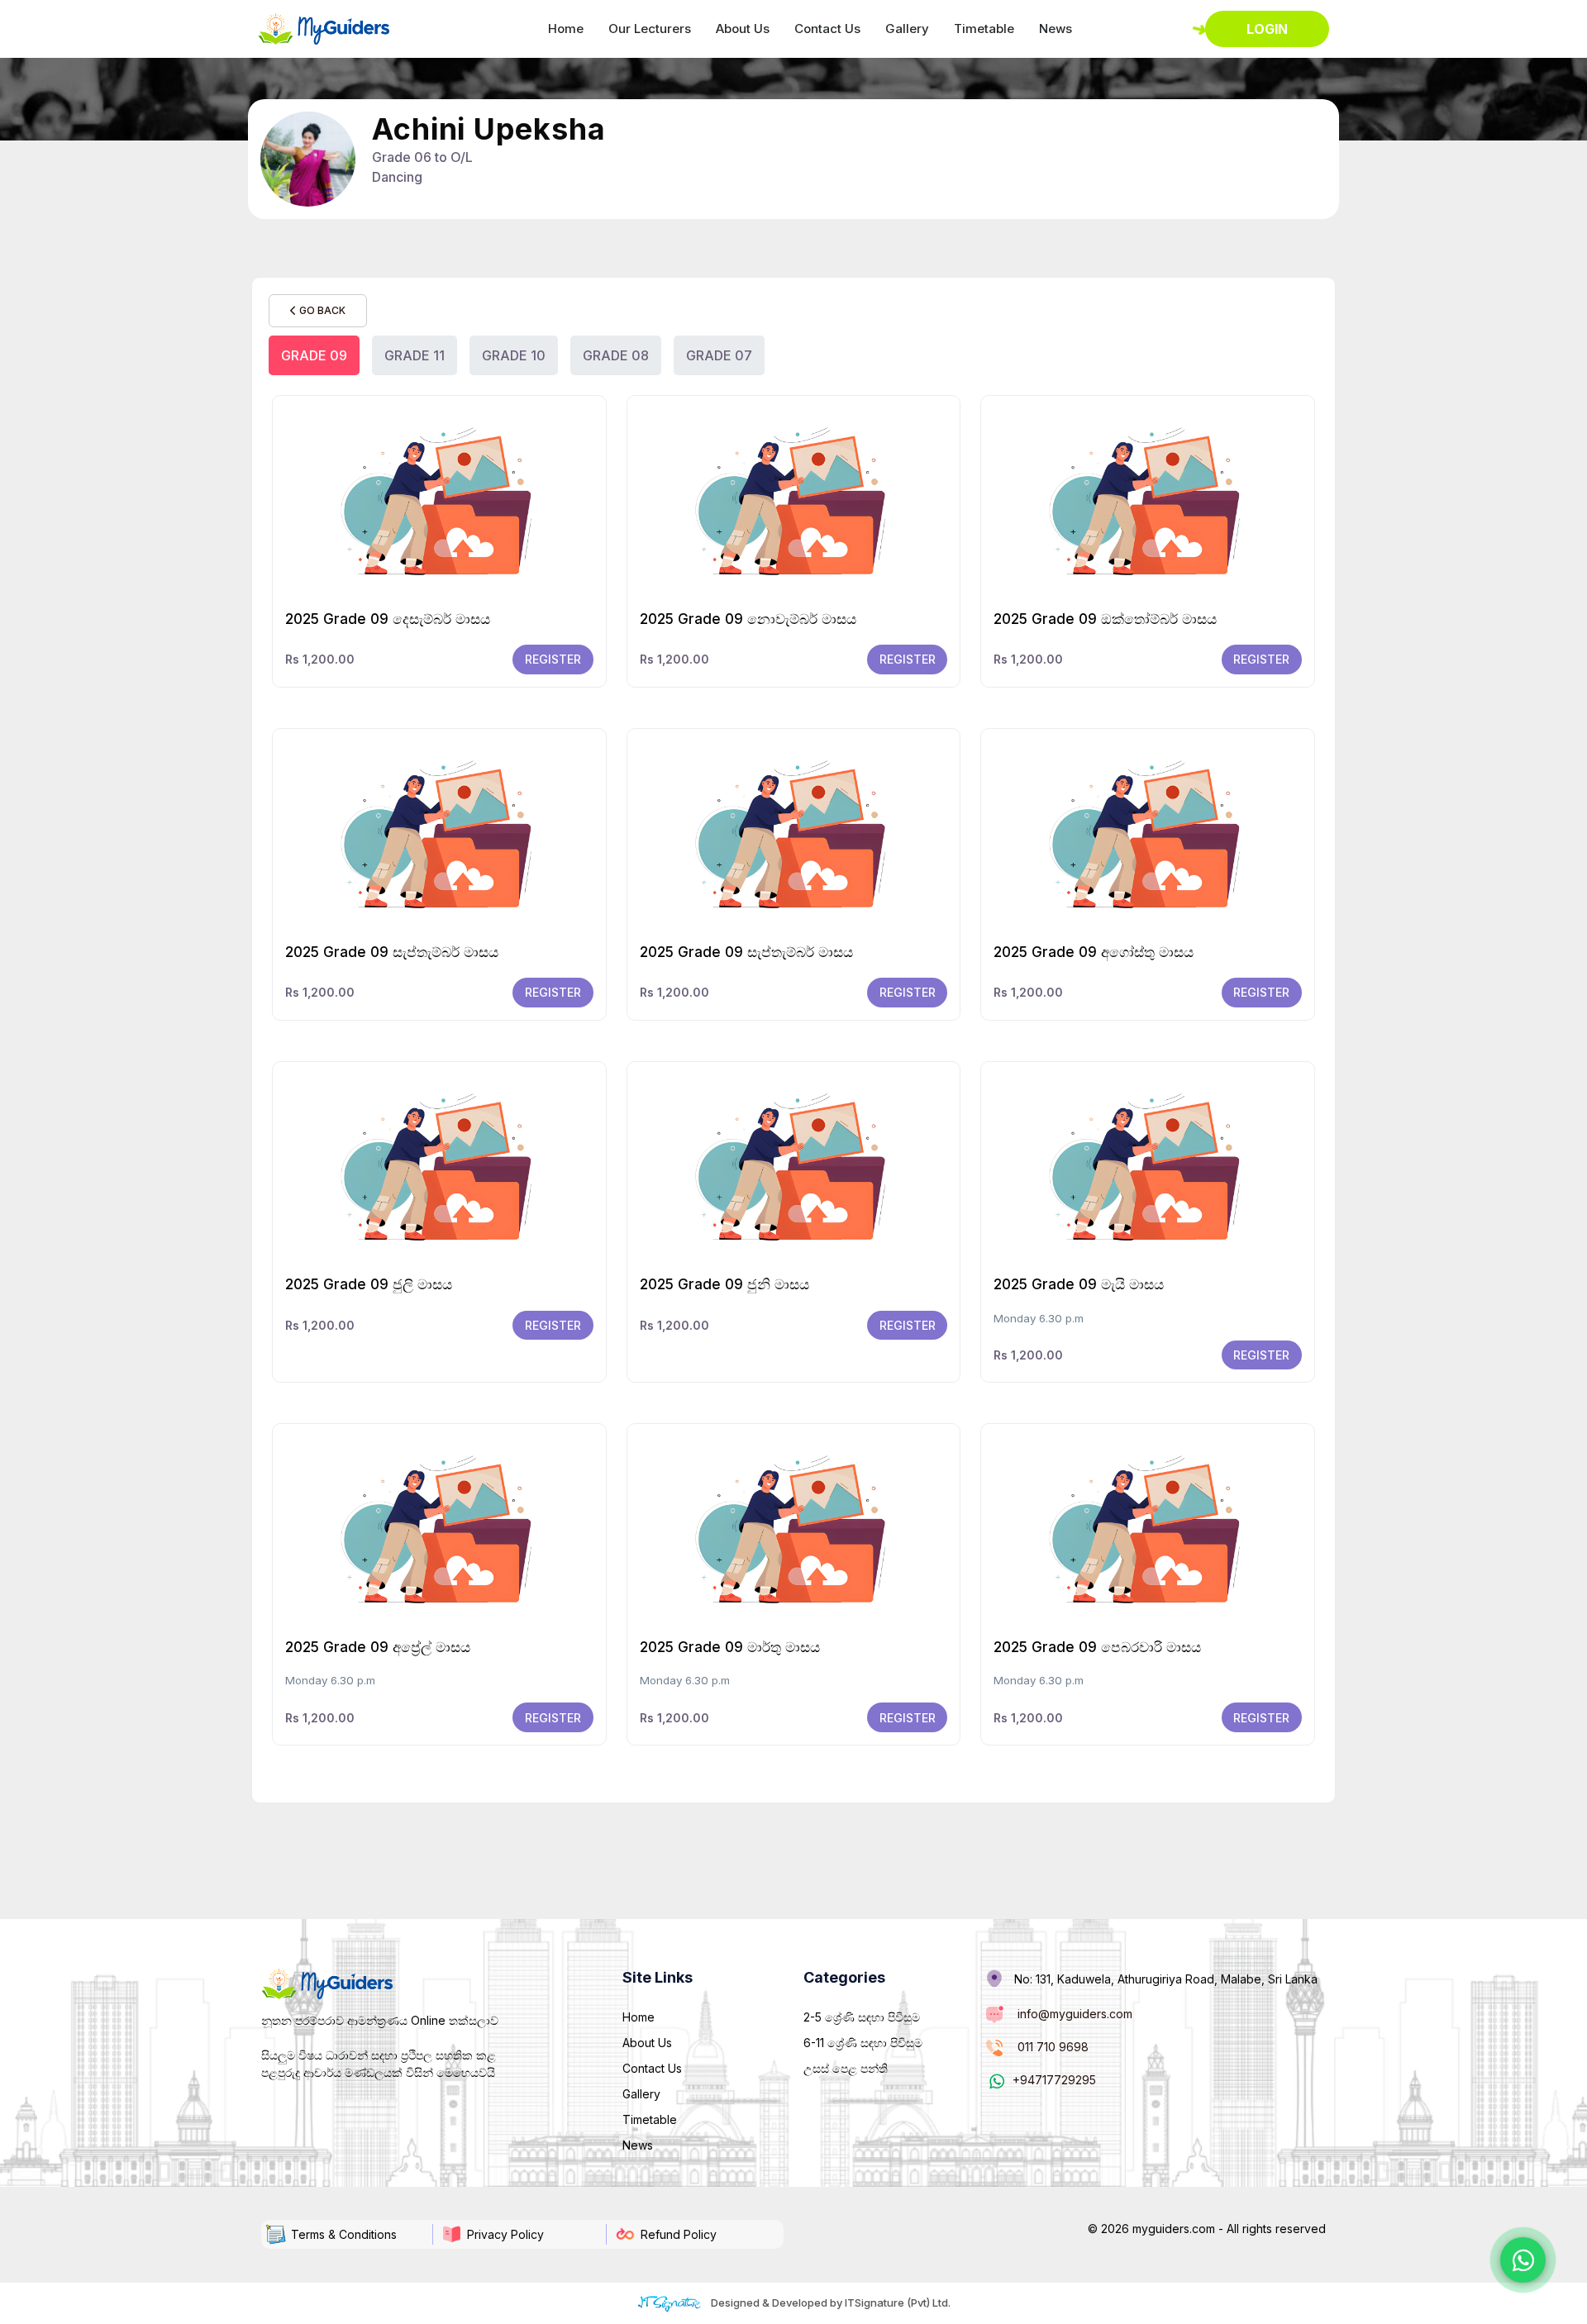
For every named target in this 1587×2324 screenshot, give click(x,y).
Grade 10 (514, 355)
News (1056, 29)
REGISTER (553, 659)
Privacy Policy (505, 2234)
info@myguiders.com (1075, 2014)
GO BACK (321, 310)
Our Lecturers (650, 29)
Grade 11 (415, 355)
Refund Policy (679, 2234)
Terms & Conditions (344, 2234)
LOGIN (1267, 29)
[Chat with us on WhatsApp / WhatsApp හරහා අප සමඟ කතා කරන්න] (1523, 2260)
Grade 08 (616, 355)
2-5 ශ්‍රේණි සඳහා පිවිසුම (862, 2017)
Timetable (984, 29)
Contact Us (827, 29)
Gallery (907, 29)
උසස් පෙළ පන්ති (846, 2068)
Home (566, 29)
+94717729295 (1054, 2080)
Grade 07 (719, 355)
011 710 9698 (1053, 2047)
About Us (743, 29)
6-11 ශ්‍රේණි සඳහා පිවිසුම (863, 2043)
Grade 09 (314, 355)
